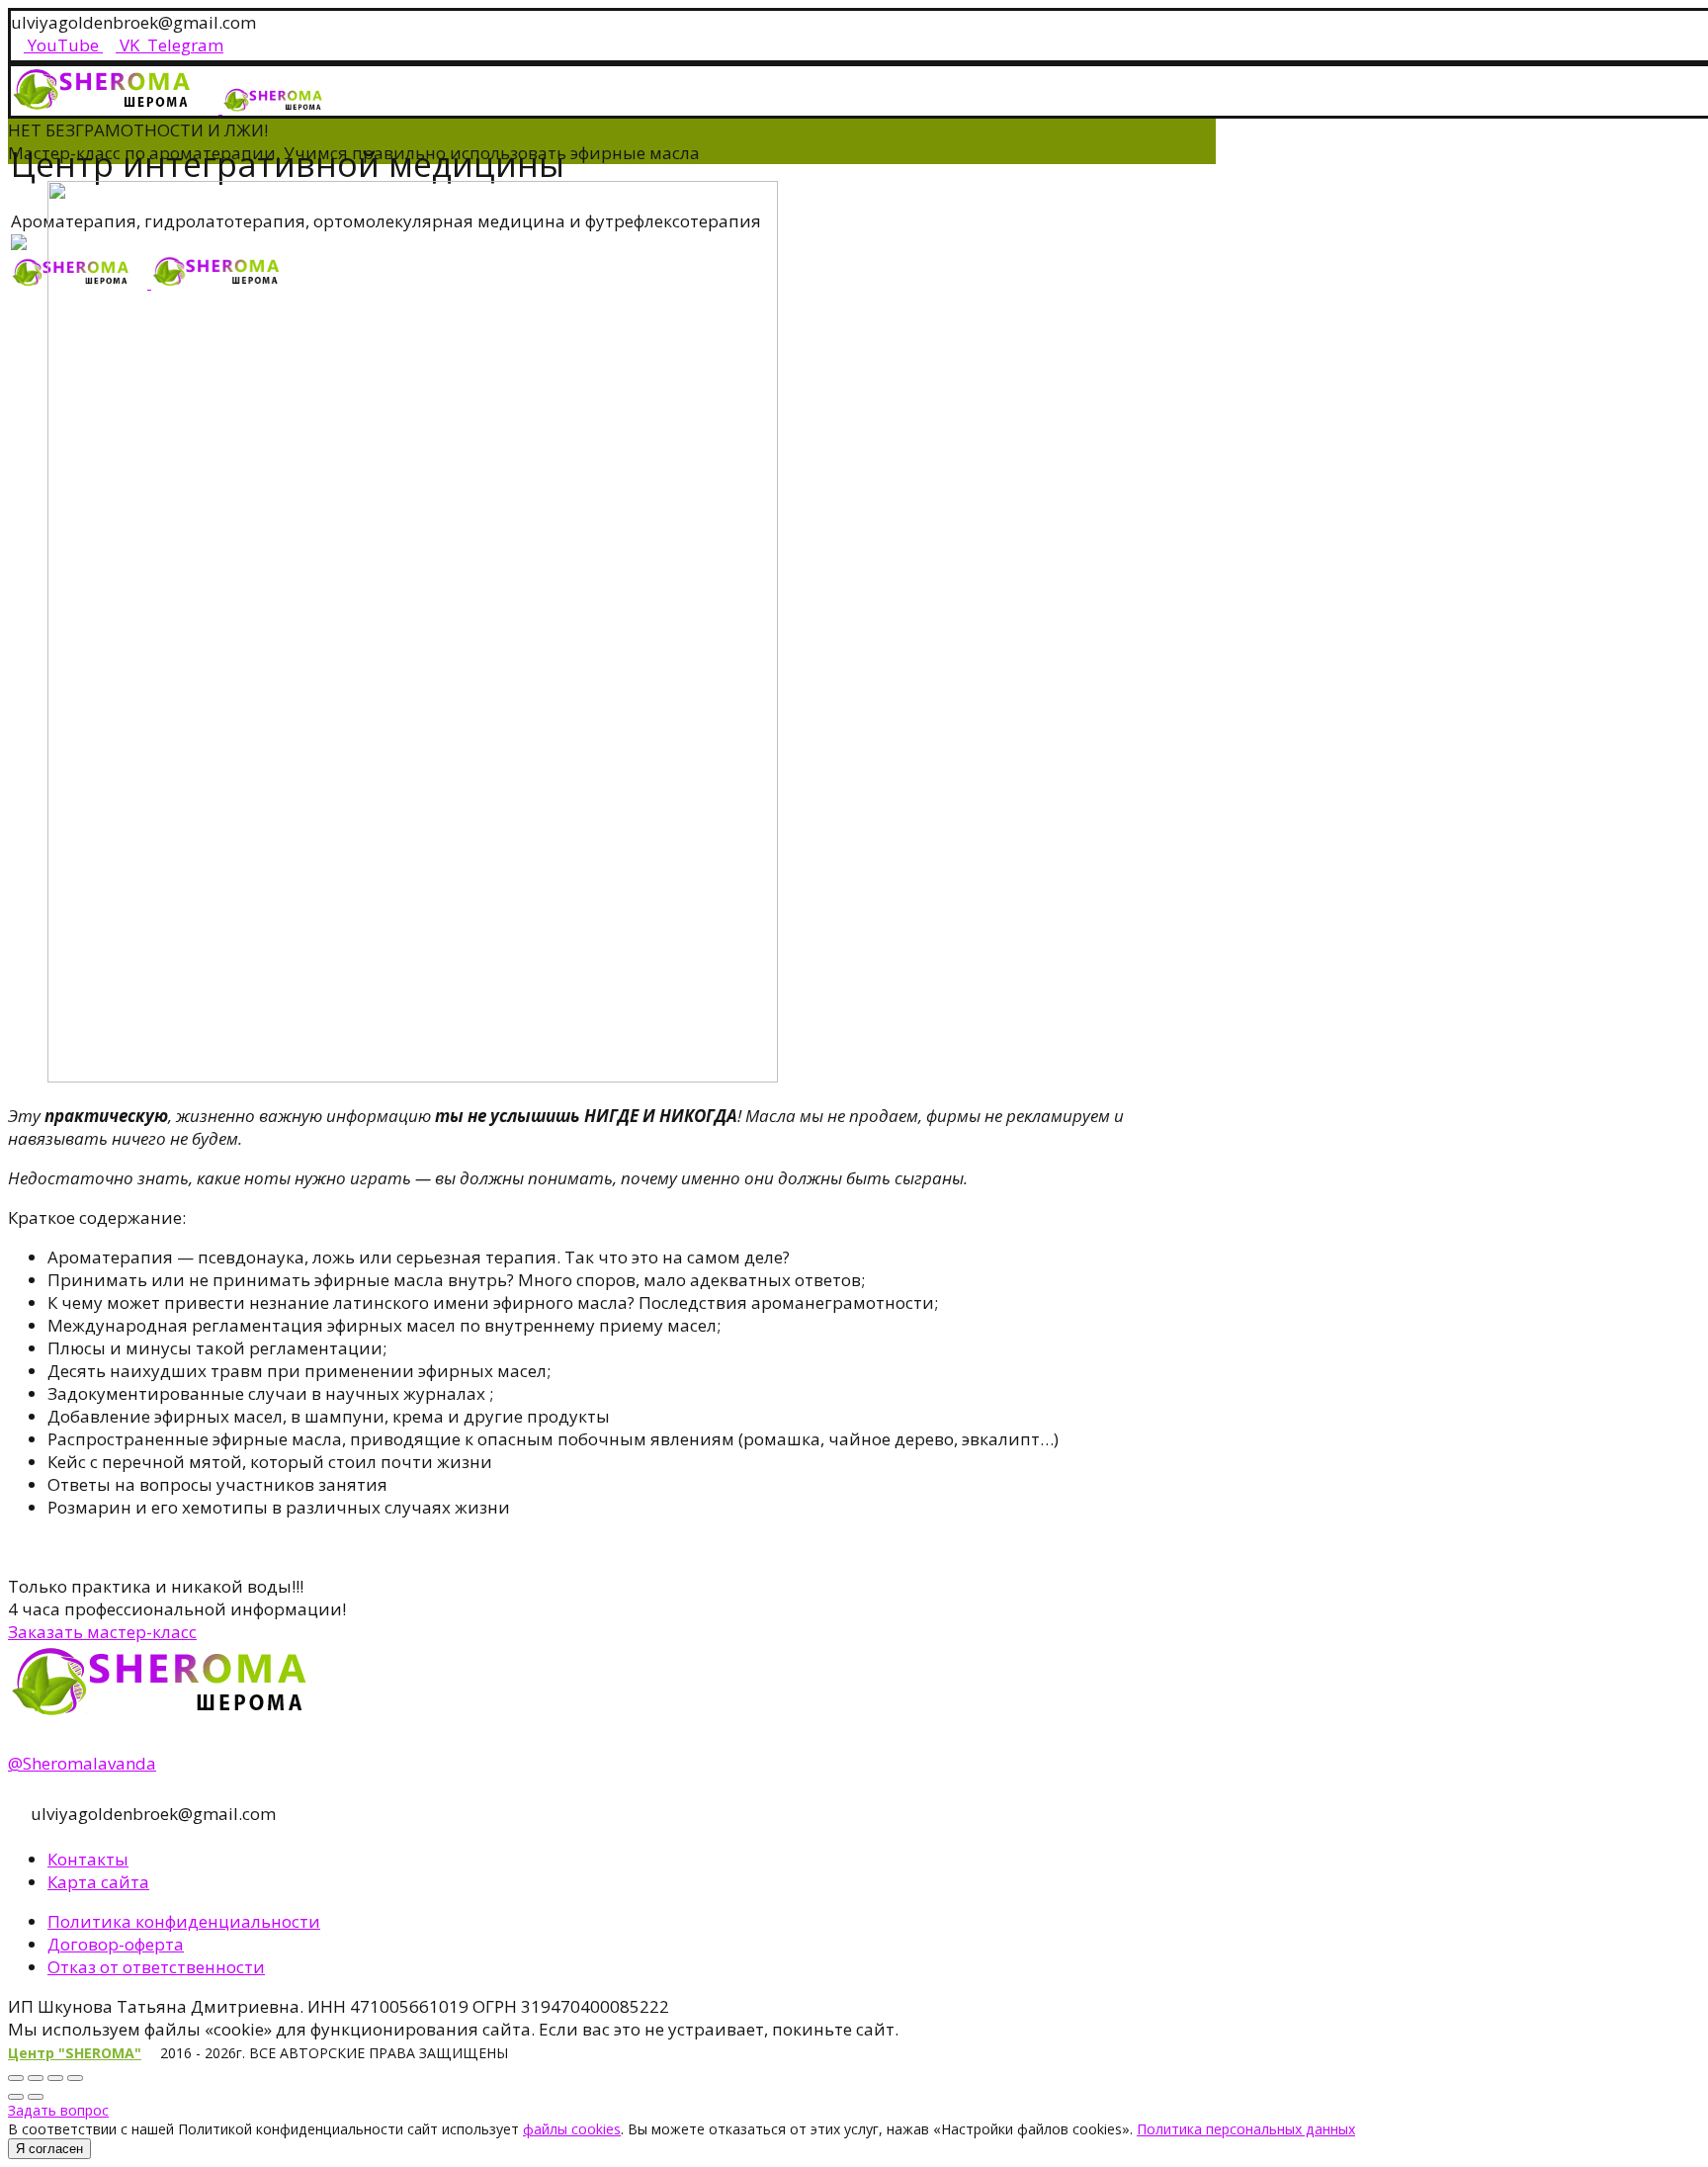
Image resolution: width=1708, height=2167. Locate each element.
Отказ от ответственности (156, 1967)
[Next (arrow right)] (36, 2097)
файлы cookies (572, 2129)
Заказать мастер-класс (102, 1632)
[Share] (36, 2078)
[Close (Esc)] (16, 2078)
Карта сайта (98, 1882)
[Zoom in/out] (75, 2078)
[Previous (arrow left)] (16, 2097)
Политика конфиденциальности (184, 1921)
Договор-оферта (116, 1944)
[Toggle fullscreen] (55, 2078)
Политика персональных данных (1246, 2129)
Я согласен (49, 2149)
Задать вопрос (58, 2110)
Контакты (88, 1859)
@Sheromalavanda (82, 1763)
